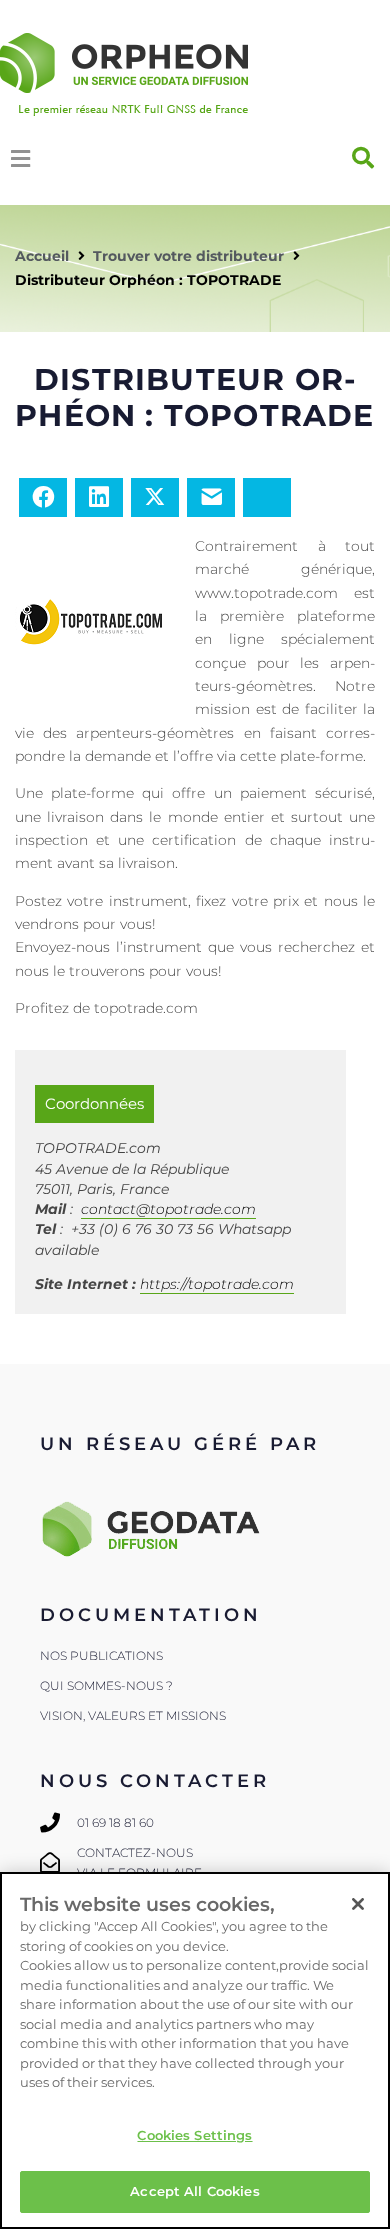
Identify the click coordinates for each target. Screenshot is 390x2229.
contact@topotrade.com (168, 1209)
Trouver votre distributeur (188, 256)
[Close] (358, 1904)
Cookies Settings (194, 2135)
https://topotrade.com (217, 1284)
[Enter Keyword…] (363, 158)
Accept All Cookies (194, 2191)
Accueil (42, 256)
